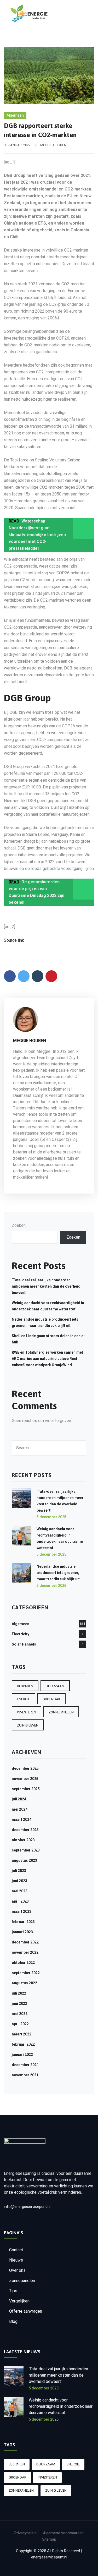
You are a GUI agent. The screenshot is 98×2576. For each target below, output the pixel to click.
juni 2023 (19, 1881)
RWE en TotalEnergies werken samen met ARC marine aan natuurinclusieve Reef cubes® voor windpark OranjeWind (47, 1359)
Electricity (21, 1634)
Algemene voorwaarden (63, 2533)
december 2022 (25, 1942)
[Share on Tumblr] (38, 976)
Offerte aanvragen (26, 2311)
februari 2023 (23, 1922)
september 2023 (26, 1850)
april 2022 (20, 2024)
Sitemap (49, 2539)
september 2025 (26, 1789)
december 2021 (25, 2065)
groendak (51, 1699)
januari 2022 (22, 2055)
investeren (27, 1712)
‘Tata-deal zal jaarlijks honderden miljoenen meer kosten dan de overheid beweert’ (46, 1286)
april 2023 (20, 1901)
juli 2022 (19, 1993)
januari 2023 (22, 1932)
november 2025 (25, 1779)
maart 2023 (22, 1911)
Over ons (17, 2270)
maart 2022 (22, 2034)
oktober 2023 (23, 1840)
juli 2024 (19, 1799)
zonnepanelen (61, 1712)
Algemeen (15, 115)
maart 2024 (22, 1820)
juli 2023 (19, 1871)
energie (24, 1699)
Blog (13, 2321)
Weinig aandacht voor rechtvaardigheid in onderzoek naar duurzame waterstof (61, 2406)
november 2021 (25, 2075)
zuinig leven (28, 1725)
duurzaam (55, 1686)
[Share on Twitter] (24, 976)
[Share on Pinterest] (51, 976)
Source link (14, 940)
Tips (13, 2291)
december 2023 (25, 1830)
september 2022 (26, 1973)
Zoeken (19, 1225)
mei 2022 (20, 2014)
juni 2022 (19, 2003)
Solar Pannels (24, 1644)
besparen (25, 1686)
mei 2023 (20, 1891)
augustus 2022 (24, 1983)
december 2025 (25, 1768)
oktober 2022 (23, 1963)
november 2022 (25, 1952)
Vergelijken (19, 2301)
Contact (16, 2250)
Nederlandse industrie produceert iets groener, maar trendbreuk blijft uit (58, 1573)
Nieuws (16, 2260)
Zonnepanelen (22, 2281)
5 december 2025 (51, 1517)
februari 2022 (23, 2044)
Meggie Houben (53, 145)
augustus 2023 (24, 1860)
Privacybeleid (25, 2533)
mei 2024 (20, 1809)
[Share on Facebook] (10, 976)
